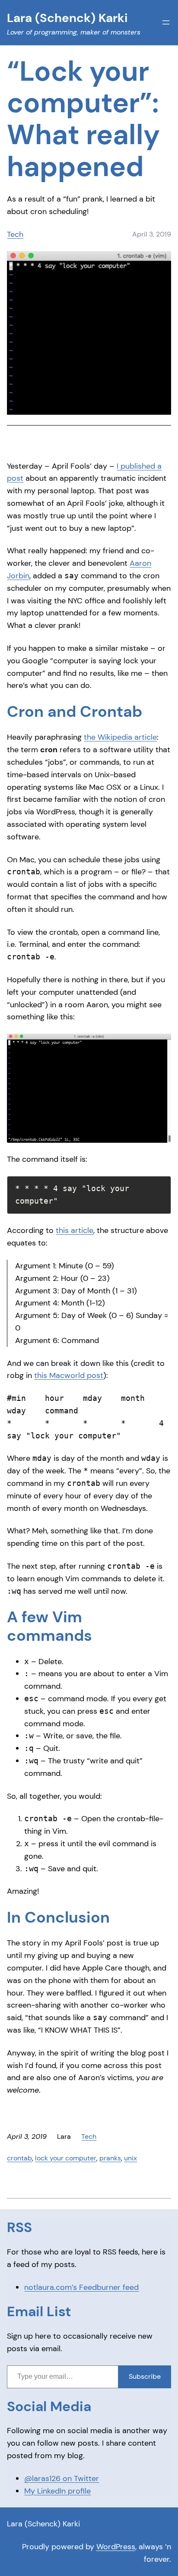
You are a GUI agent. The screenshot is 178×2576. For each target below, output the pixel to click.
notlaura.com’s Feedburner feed (81, 2287)
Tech (15, 234)
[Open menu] (166, 22)
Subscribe (145, 2376)
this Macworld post (69, 1375)
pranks (110, 2158)
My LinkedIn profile (57, 2491)
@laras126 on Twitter (62, 2478)
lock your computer (66, 2158)
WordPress (116, 2547)
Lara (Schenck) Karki (43, 2524)
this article (75, 1230)
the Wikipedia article (120, 737)
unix (130, 2158)
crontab (19, 2158)
